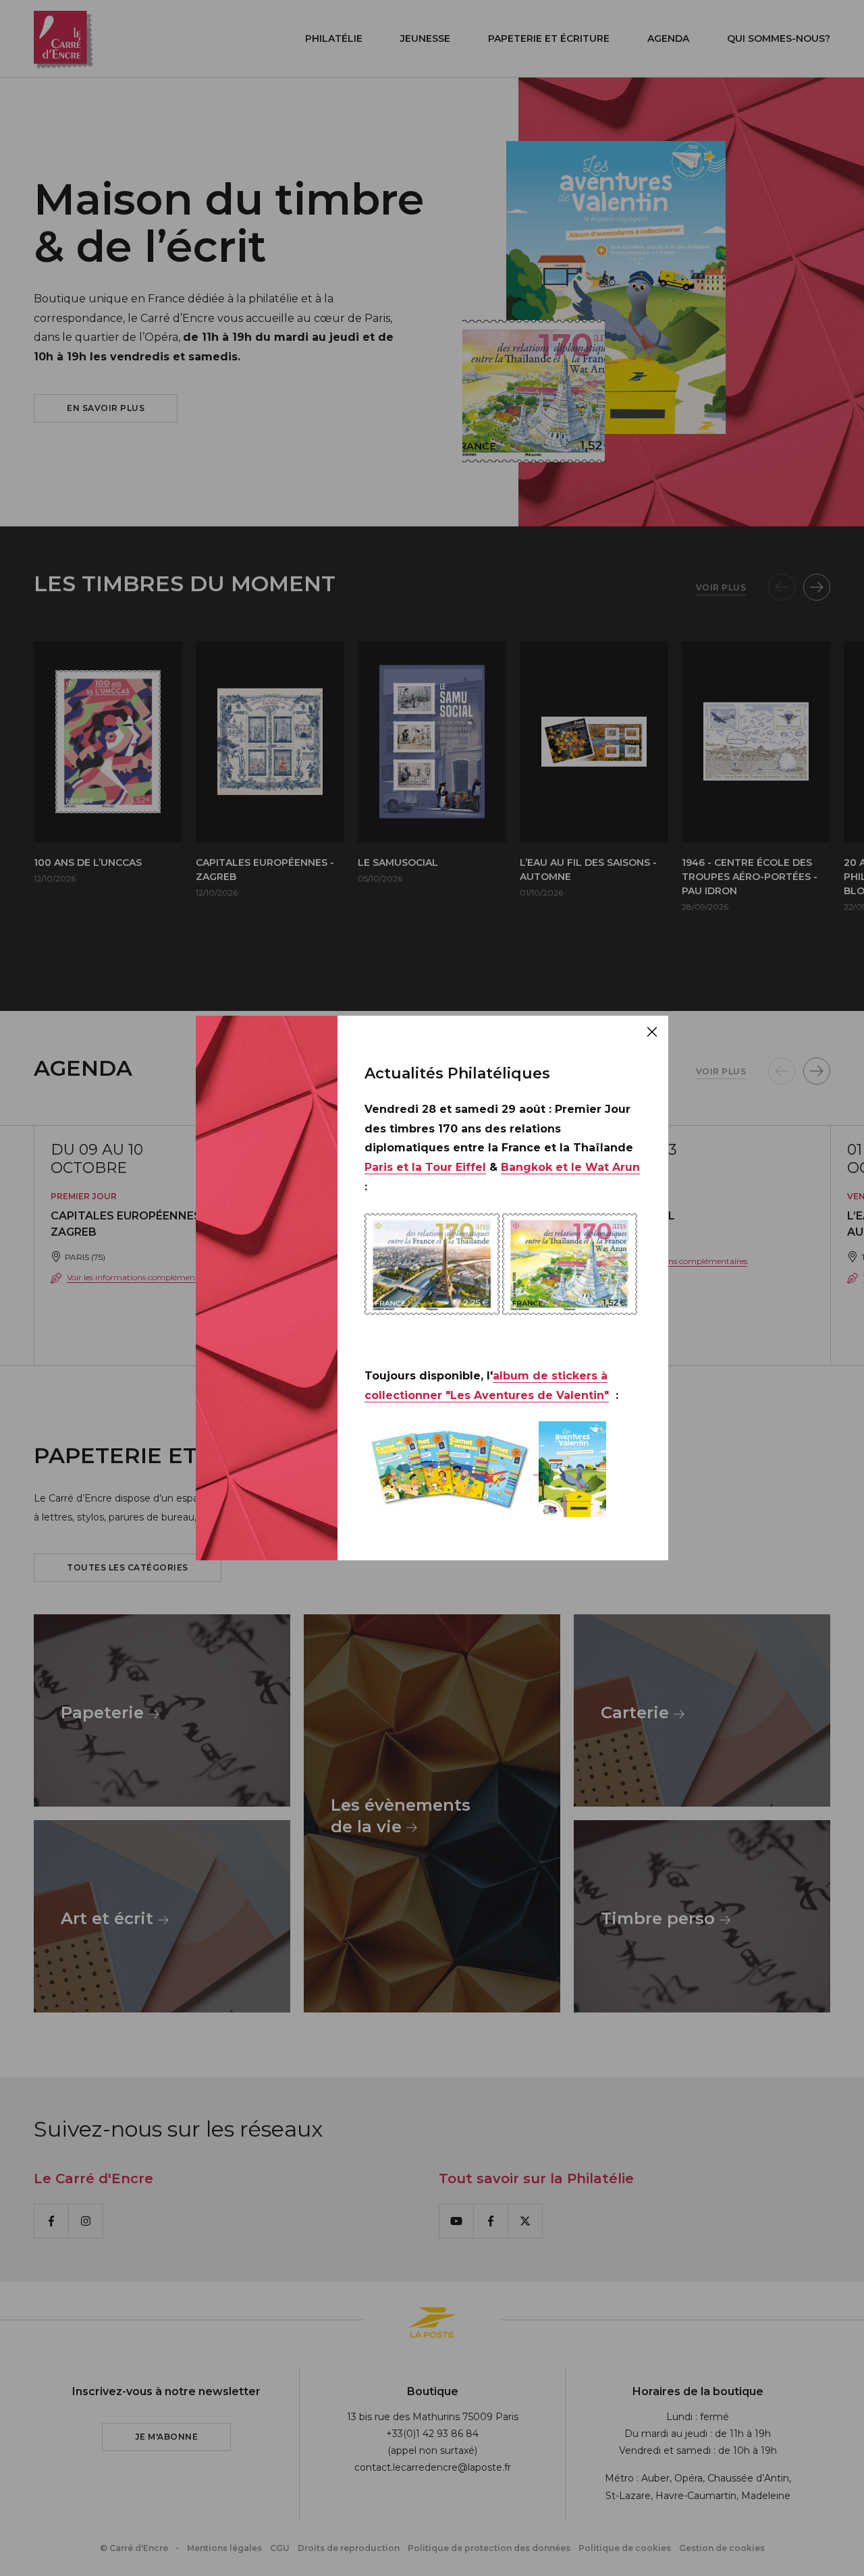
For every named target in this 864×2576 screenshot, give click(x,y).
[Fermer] (652, 1032)
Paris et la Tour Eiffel (425, 1167)
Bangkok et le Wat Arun (570, 1167)
